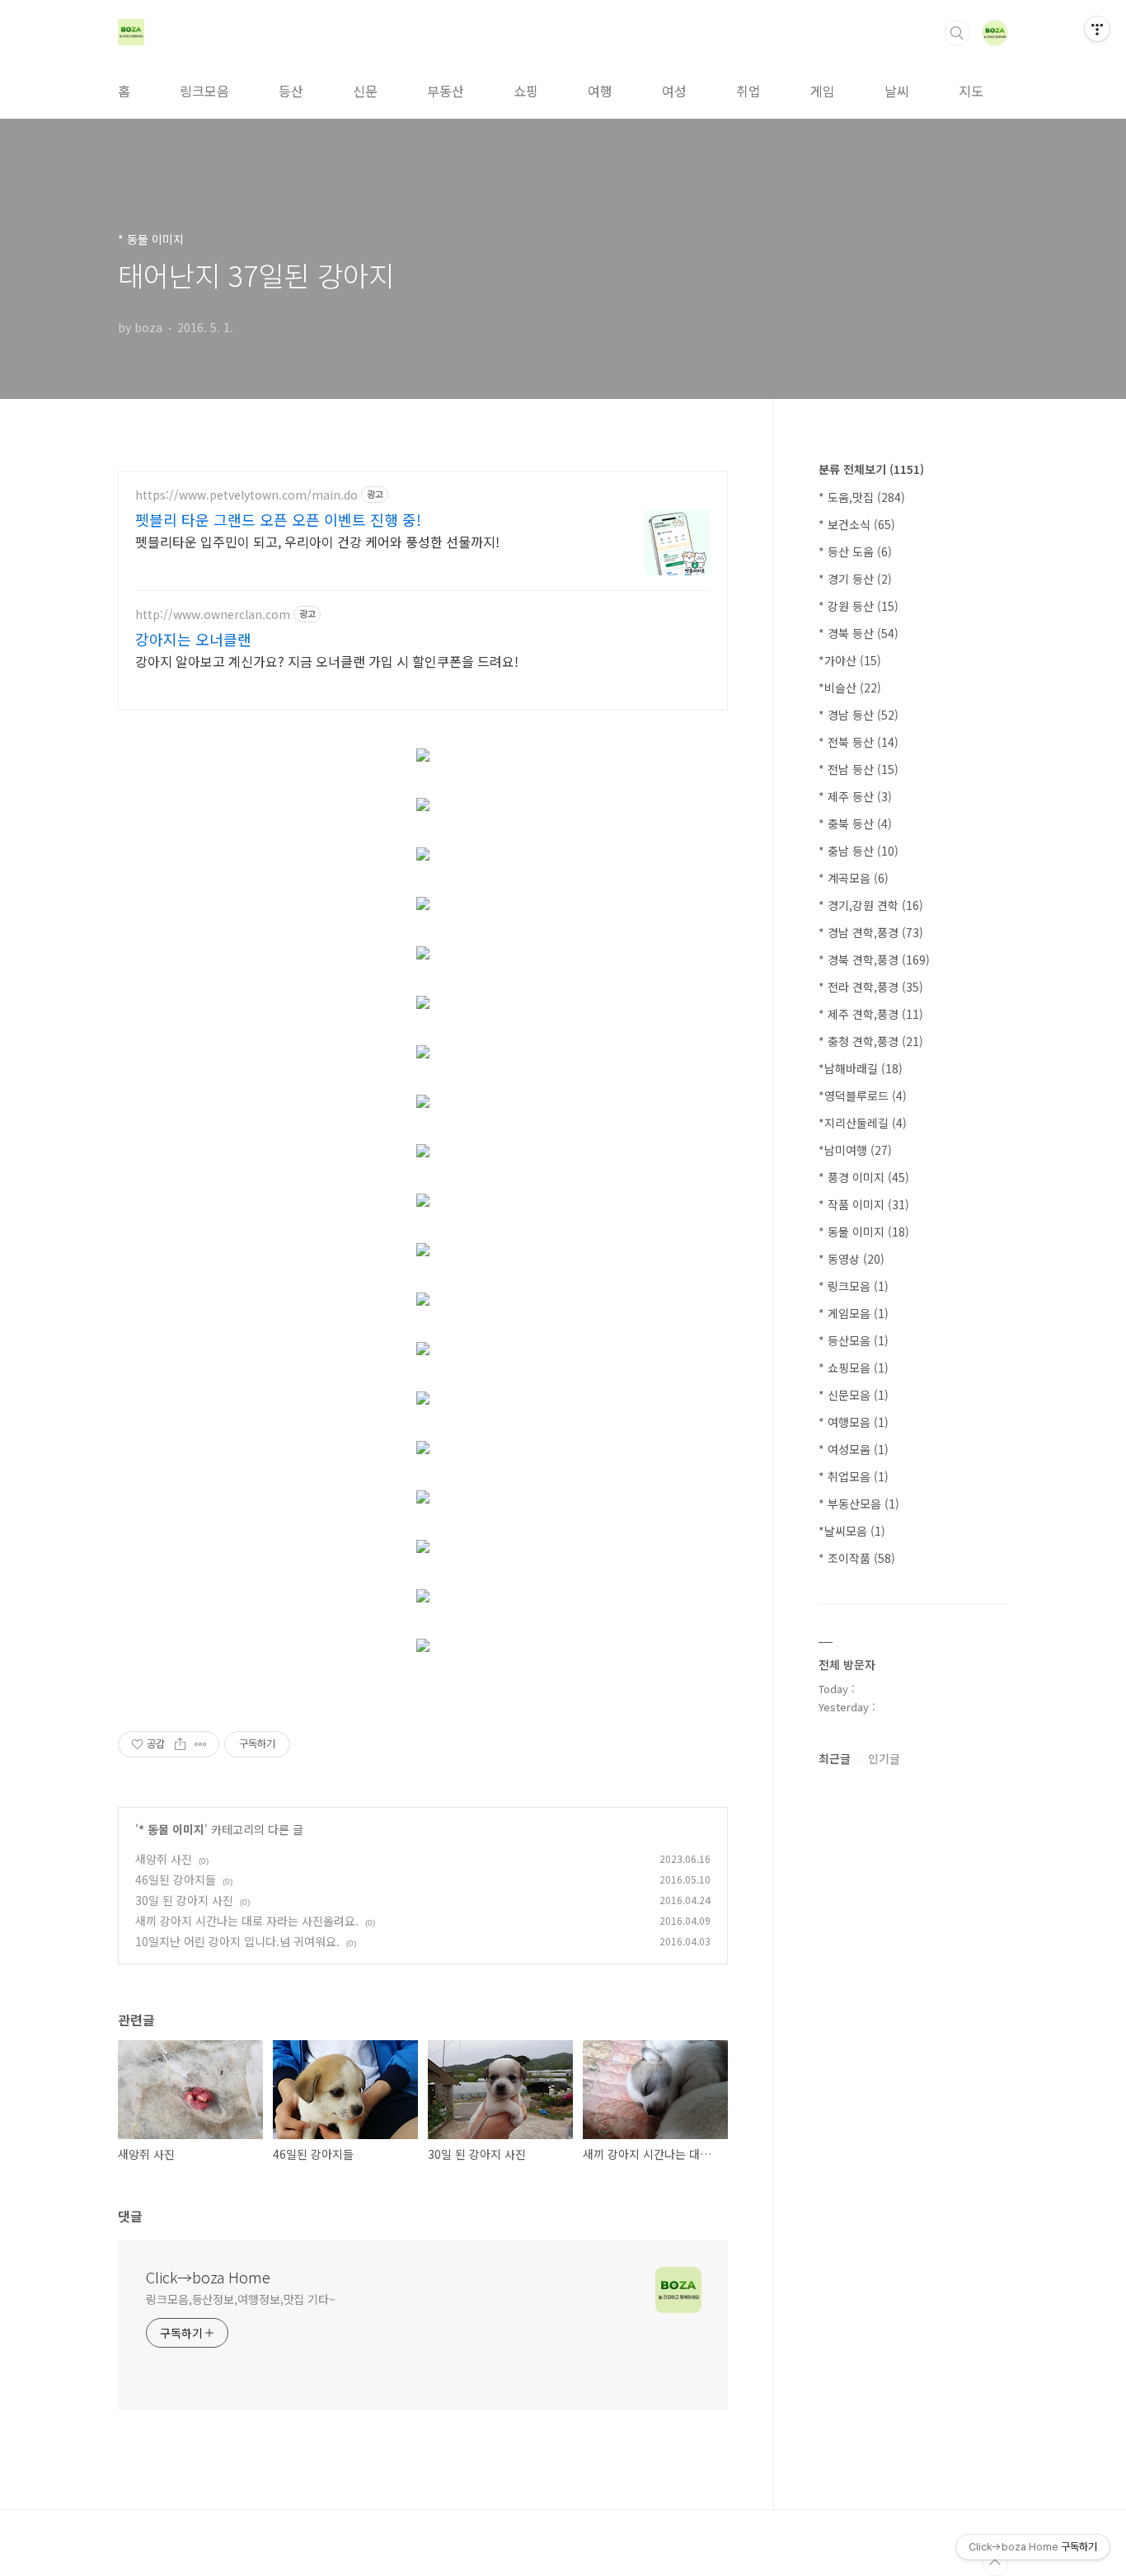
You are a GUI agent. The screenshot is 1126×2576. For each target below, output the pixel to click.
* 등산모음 (854, 1340)
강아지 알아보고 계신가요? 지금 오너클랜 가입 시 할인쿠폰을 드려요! (327, 661)
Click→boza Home (208, 2277)
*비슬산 (850, 687)
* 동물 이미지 (171, 1829)
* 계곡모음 (854, 878)
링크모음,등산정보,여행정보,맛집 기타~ (241, 2299)
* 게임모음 (854, 1313)
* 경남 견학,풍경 (871, 932)
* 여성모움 (854, 1449)
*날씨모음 (852, 1531)
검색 (957, 33)
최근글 (835, 1758)
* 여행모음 (854, 1422)
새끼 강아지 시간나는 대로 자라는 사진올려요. (247, 1921)
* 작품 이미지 (864, 1204)
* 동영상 (852, 1259)
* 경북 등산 (859, 633)
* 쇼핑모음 (854, 1368)
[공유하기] (180, 1744)
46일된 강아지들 (176, 1879)
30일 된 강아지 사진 (184, 1900)
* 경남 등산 (859, 715)
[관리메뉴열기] (1097, 29)
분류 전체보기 (871, 469)
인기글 (884, 1758)
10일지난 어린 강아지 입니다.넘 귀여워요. (237, 1941)
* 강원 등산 (859, 606)
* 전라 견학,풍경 (871, 987)
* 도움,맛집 (862, 497)
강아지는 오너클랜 (193, 639)
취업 (748, 91)
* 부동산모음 (859, 1504)
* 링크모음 (854, 1286)
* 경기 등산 (855, 579)
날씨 (897, 91)
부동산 (446, 91)
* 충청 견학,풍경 (871, 1041)
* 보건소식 (857, 524)
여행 (600, 91)
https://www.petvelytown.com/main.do (246, 495)
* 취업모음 (854, 1476)
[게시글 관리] (201, 1744)
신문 (365, 91)
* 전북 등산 (859, 742)
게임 (823, 91)
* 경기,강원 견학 (871, 905)
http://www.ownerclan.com (213, 615)
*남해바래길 (861, 1068)
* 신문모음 (854, 1395)
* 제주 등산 (855, 796)
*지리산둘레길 (863, 1123)
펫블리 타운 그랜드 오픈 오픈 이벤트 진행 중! (278, 519)
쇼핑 (526, 91)
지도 (971, 91)
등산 (291, 91)
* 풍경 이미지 (864, 1177)
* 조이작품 (857, 1558)
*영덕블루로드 (863, 1096)
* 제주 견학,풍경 (871, 1014)
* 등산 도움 (855, 551)
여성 (674, 91)
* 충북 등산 (855, 823)
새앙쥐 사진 (164, 1859)
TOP (995, 2563)
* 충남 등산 (859, 851)
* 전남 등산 (859, 769)
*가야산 (850, 660)
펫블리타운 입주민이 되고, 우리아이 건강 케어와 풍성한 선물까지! (317, 541)
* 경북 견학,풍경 (874, 960)
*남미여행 (855, 1150)
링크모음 (204, 91)
